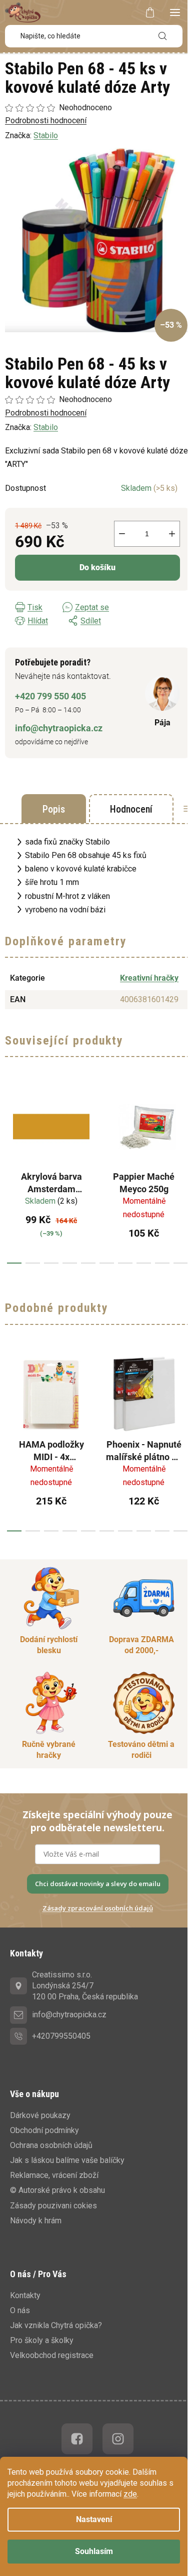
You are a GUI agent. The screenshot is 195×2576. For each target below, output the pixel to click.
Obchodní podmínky (44, 2130)
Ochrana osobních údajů (51, 2145)
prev (10, 1172)
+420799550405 (61, 2036)
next (184, 1172)
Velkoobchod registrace (52, 2355)
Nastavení (94, 2519)
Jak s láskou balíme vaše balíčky (67, 2160)
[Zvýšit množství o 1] (172, 534)
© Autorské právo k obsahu (57, 2190)
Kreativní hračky (149, 978)
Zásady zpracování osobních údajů (98, 1908)
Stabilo (46, 427)
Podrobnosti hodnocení (46, 413)
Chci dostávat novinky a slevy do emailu (98, 1884)
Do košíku (97, 567)
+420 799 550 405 (50, 696)
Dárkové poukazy (40, 2115)
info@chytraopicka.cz (59, 728)
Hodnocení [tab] (131, 809)
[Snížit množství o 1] (122, 534)
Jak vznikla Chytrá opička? (56, 2325)
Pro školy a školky (42, 2340)
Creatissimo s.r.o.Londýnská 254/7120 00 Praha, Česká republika (85, 1986)
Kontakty (25, 2295)
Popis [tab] (54, 809)
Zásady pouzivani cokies (53, 2206)
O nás (20, 2310)
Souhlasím (94, 2551)
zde (130, 2494)
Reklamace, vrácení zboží (54, 2175)
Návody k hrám (36, 2221)
